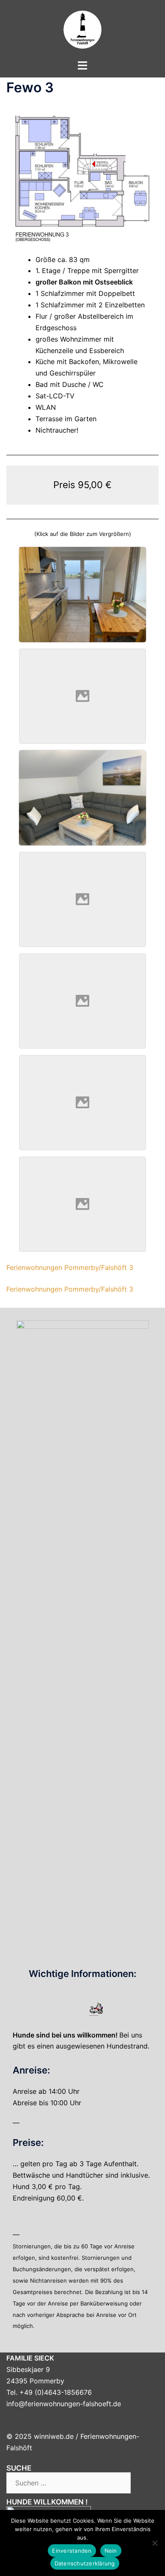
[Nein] (154, 2543)
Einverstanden (72, 2551)
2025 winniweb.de (44, 2436)
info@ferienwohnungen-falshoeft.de (64, 2404)
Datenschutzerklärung (85, 2563)
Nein (111, 2551)
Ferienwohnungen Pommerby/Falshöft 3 (70, 1267)
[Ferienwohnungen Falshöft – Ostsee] (82, 29)
